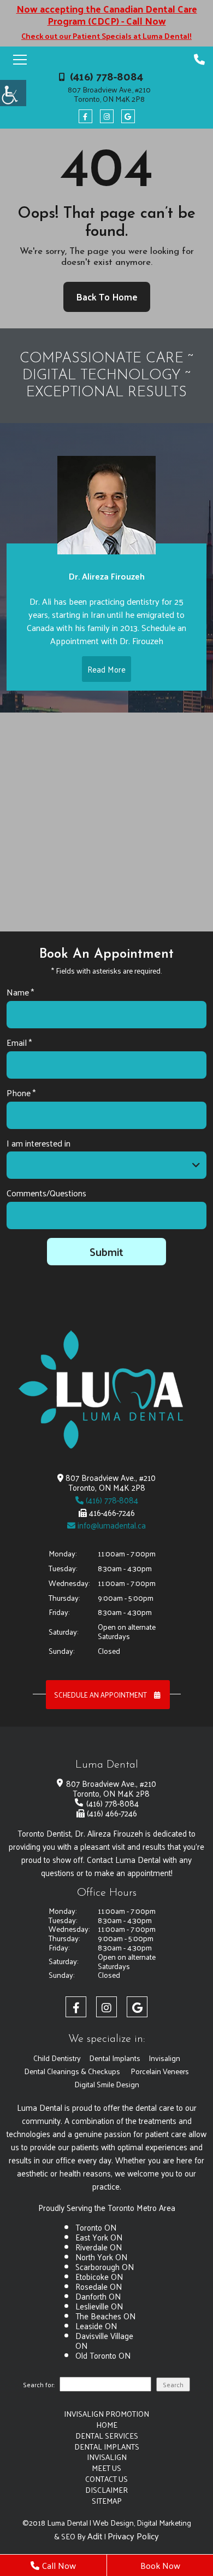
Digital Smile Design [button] (107, 2084)
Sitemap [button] (107, 2501)
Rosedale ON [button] (99, 2286)
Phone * (21, 1093)
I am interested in (39, 1144)
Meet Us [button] (106, 2468)
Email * (19, 1043)
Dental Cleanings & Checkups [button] (72, 2071)
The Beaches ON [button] (105, 2316)
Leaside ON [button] (96, 2326)
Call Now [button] (59, 2565)
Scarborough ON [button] (105, 2267)
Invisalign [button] (164, 2058)
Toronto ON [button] (96, 2227)
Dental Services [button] (107, 2436)
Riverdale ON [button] (99, 2247)
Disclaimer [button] (106, 2490)
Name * (20, 992)
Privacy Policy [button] (133, 2536)
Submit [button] (106, 1252)
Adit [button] (95, 2536)
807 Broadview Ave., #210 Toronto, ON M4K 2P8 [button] (109, 95)
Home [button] (107, 2425)
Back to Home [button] (107, 297)
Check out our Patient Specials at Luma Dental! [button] (106, 36)
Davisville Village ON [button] (104, 2340)
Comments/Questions (46, 1193)
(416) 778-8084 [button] (106, 76)
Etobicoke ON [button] (99, 2276)
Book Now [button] (160, 2565)
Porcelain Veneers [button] (160, 2071)
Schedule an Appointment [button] (101, 1695)
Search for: (39, 2386)
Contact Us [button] (106, 2479)
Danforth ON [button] (98, 2296)
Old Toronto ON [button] (103, 2355)
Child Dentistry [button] (57, 2058)
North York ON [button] (101, 2257)
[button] (13, 93)
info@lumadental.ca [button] (111, 1525)
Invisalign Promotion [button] (106, 2414)
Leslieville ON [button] (99, 2306)
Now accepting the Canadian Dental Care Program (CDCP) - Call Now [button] (107, 15)
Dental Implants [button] (115, 2058)
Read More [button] (106, 669)
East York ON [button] (99, 2237)
